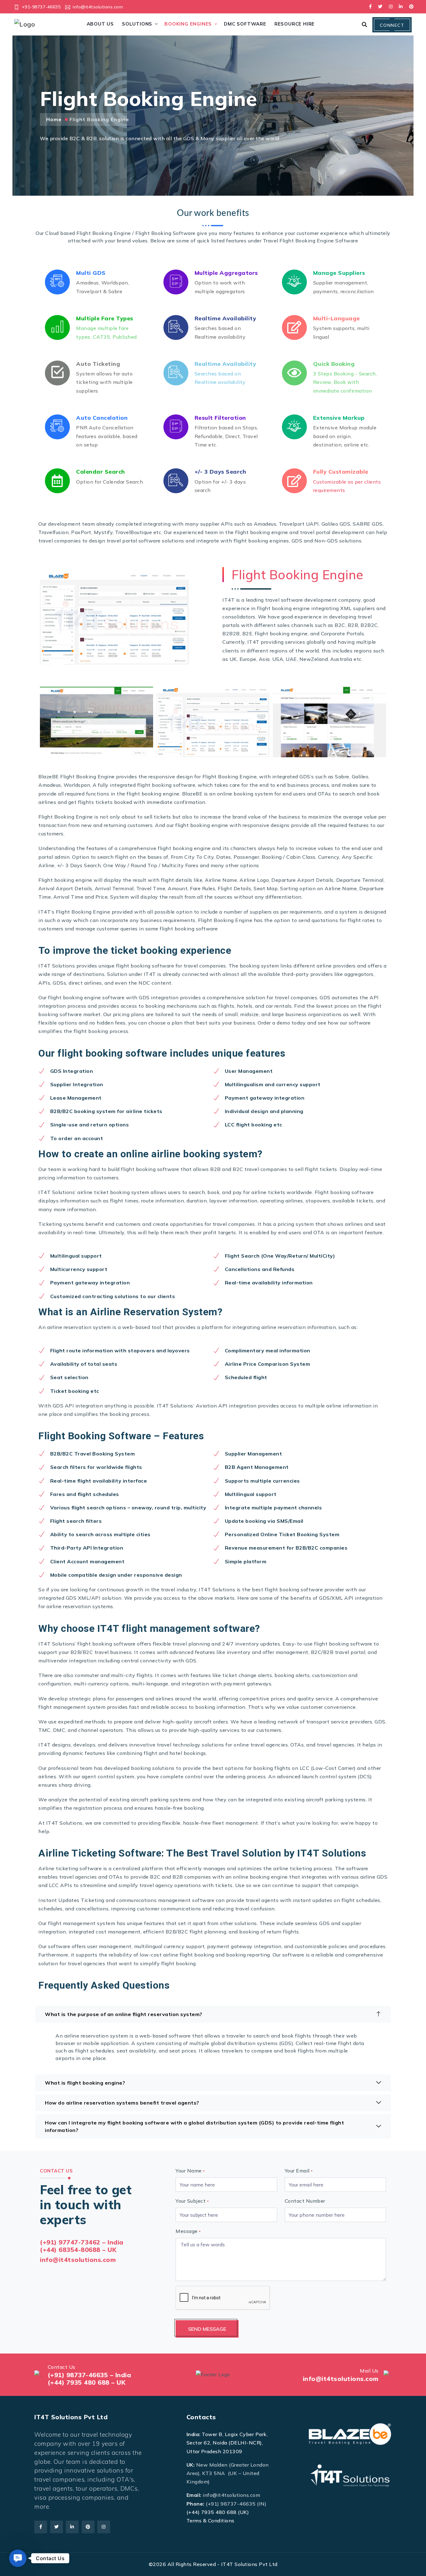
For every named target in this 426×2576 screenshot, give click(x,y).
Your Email (299, 2171)
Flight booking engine (65, 880)
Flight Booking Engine (230, 777)
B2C (238, 1169)
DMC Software (245, 24)
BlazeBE (49, 777)
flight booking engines (261, 541)
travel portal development (332, 532)
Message (188, 2231)
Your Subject (192, 2201)
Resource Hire (295, 24)
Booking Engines (188, 24)
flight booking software (145, 966)
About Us (100, 24)
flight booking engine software (86, 997)
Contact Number (305, 2201)
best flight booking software (287, 1589)
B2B (215, 1169)
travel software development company (313, 600)
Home (54, 119)
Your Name (190, 2171)
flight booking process (101, 1031)
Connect (392, 25)
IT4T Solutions (175, 1406)
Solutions (137, 24)
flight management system (82, 1923)
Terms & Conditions (211, 2521)
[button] (18, 2558)
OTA (319, 1232)
